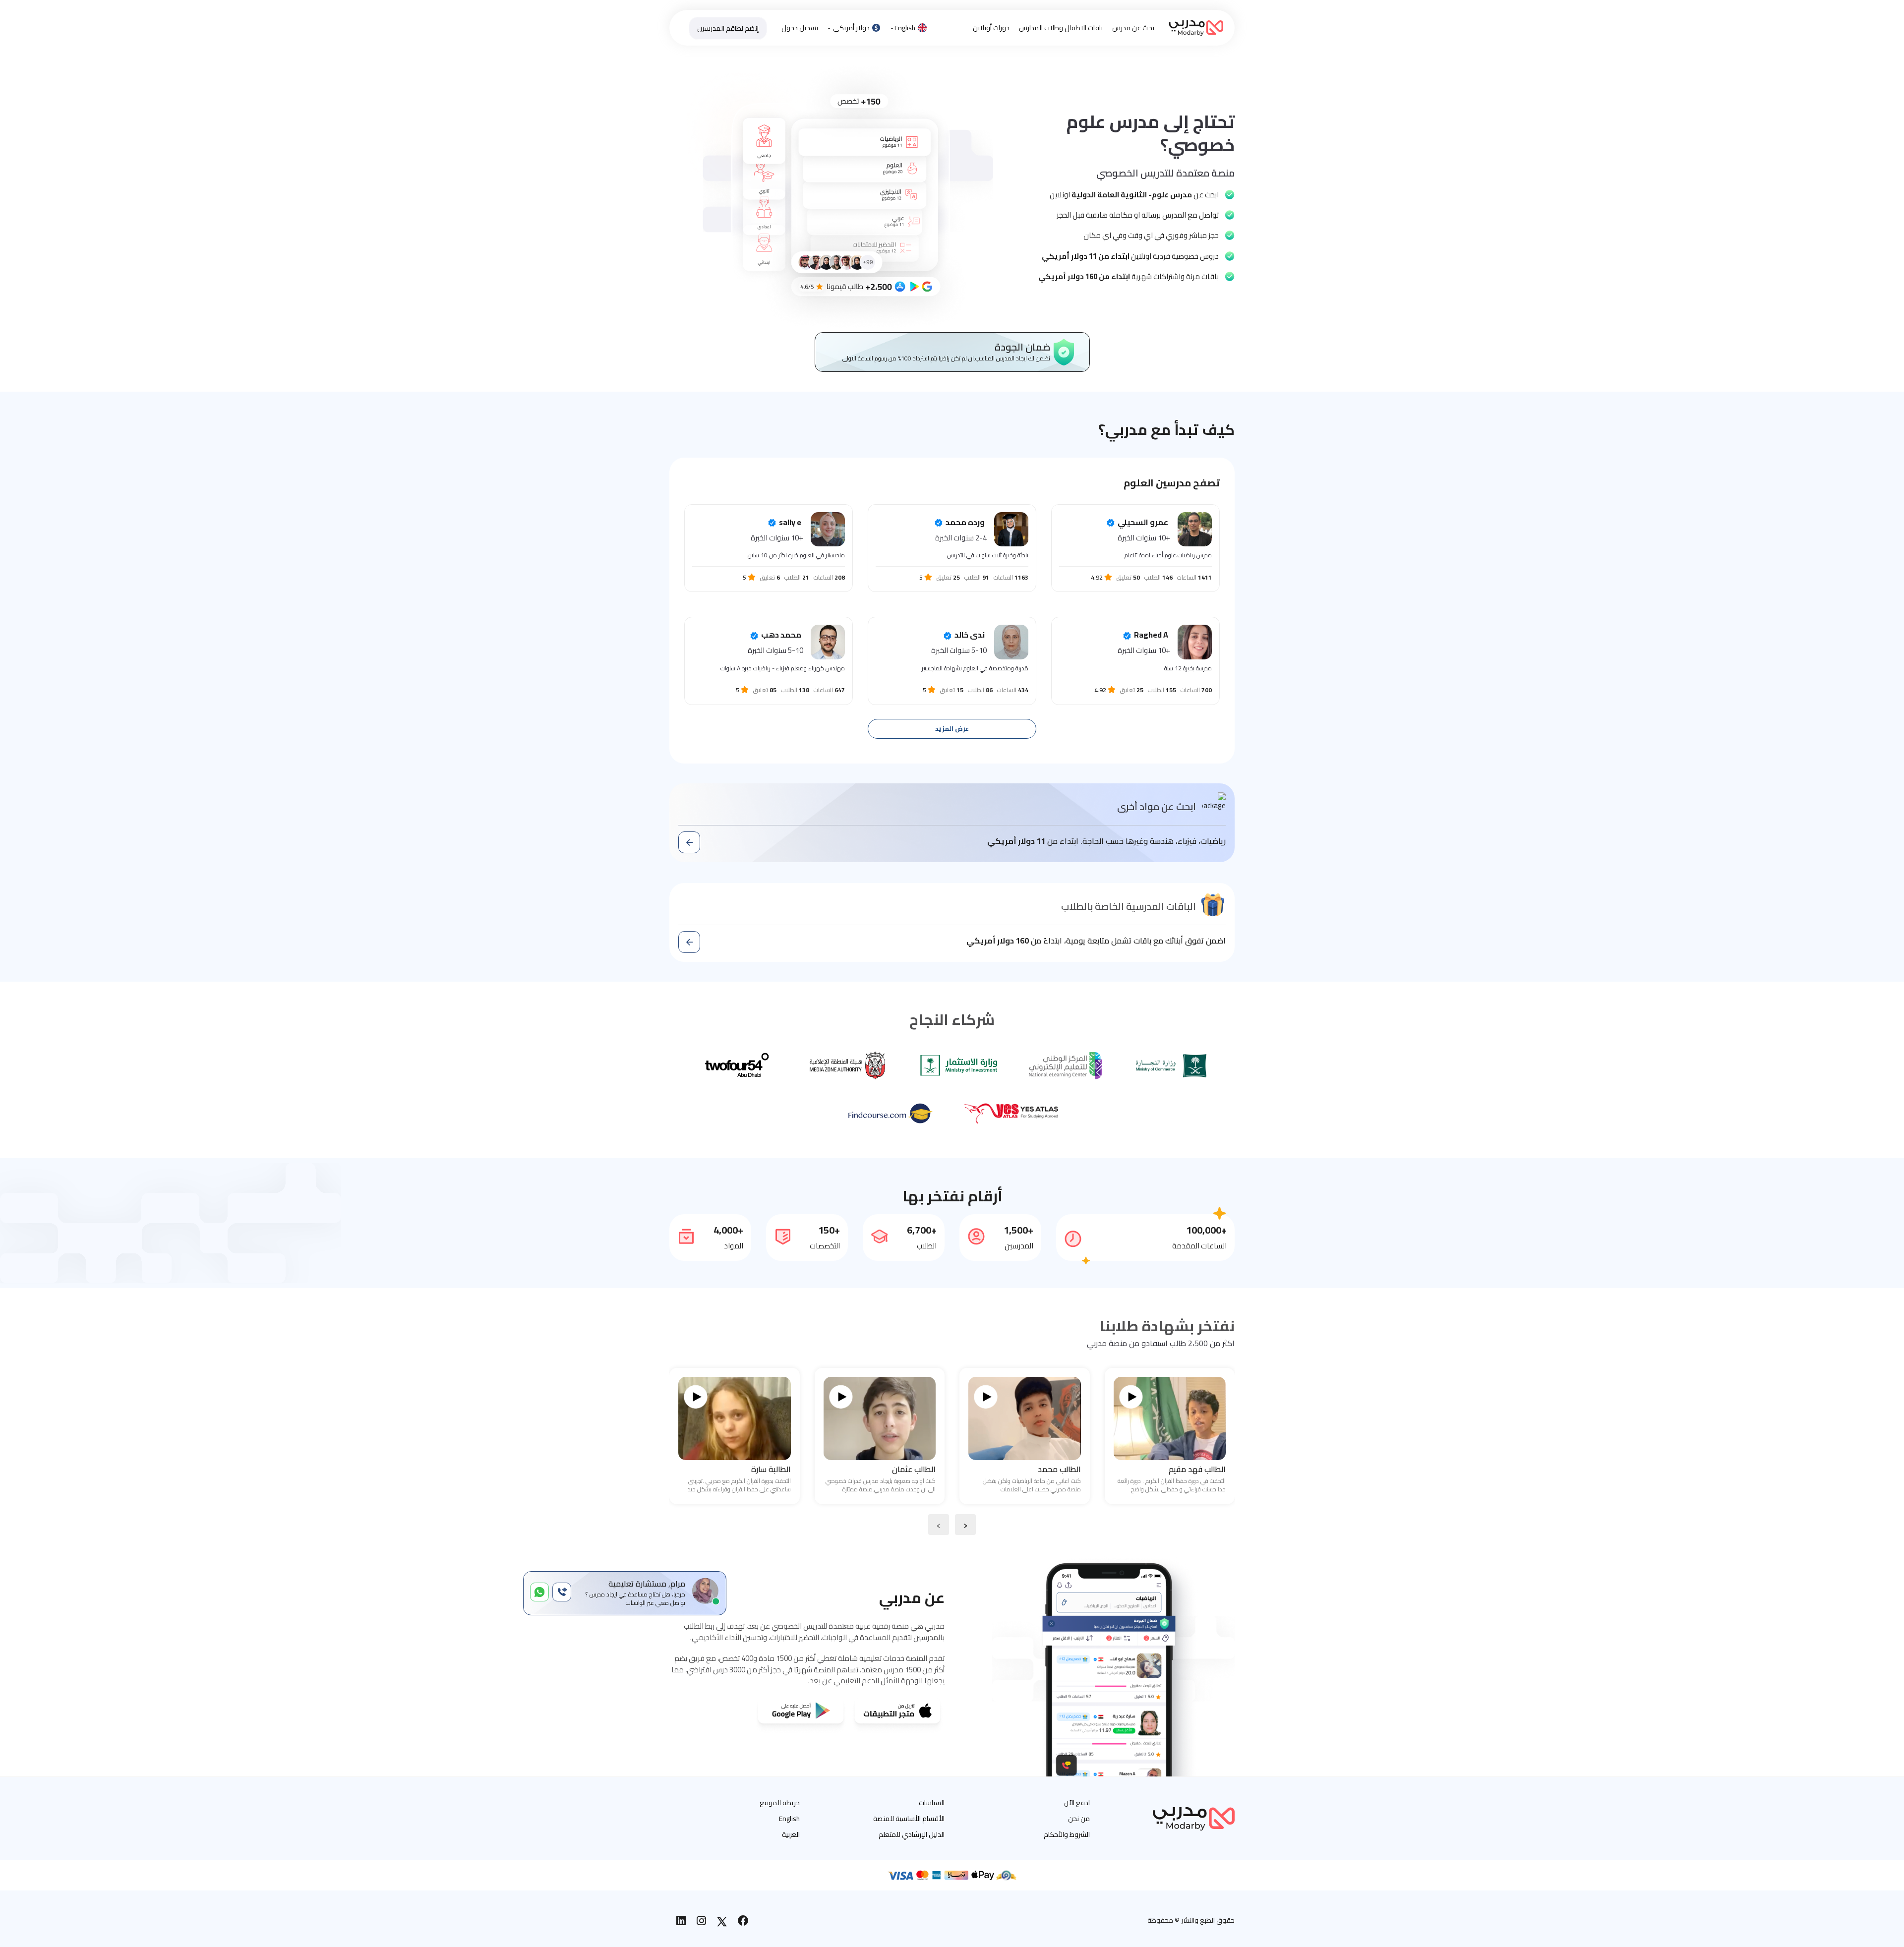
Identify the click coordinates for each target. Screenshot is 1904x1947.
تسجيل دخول (800, 28)
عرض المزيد (952, 729)
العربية (791, 1834)
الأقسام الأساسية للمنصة (909, 1819)
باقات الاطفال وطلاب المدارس (1061, 28)
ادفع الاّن (1077, 1803)
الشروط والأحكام (1067, 1834)
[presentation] (965, 1525)
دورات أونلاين (991, 28)
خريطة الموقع (780, 1803)
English (905, 28)
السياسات (932, 1803)
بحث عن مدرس (1133, 28)
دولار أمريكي (851, 28)
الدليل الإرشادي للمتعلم (912, 1834)
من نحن (1079, 1819)
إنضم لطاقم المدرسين (728, 28)
